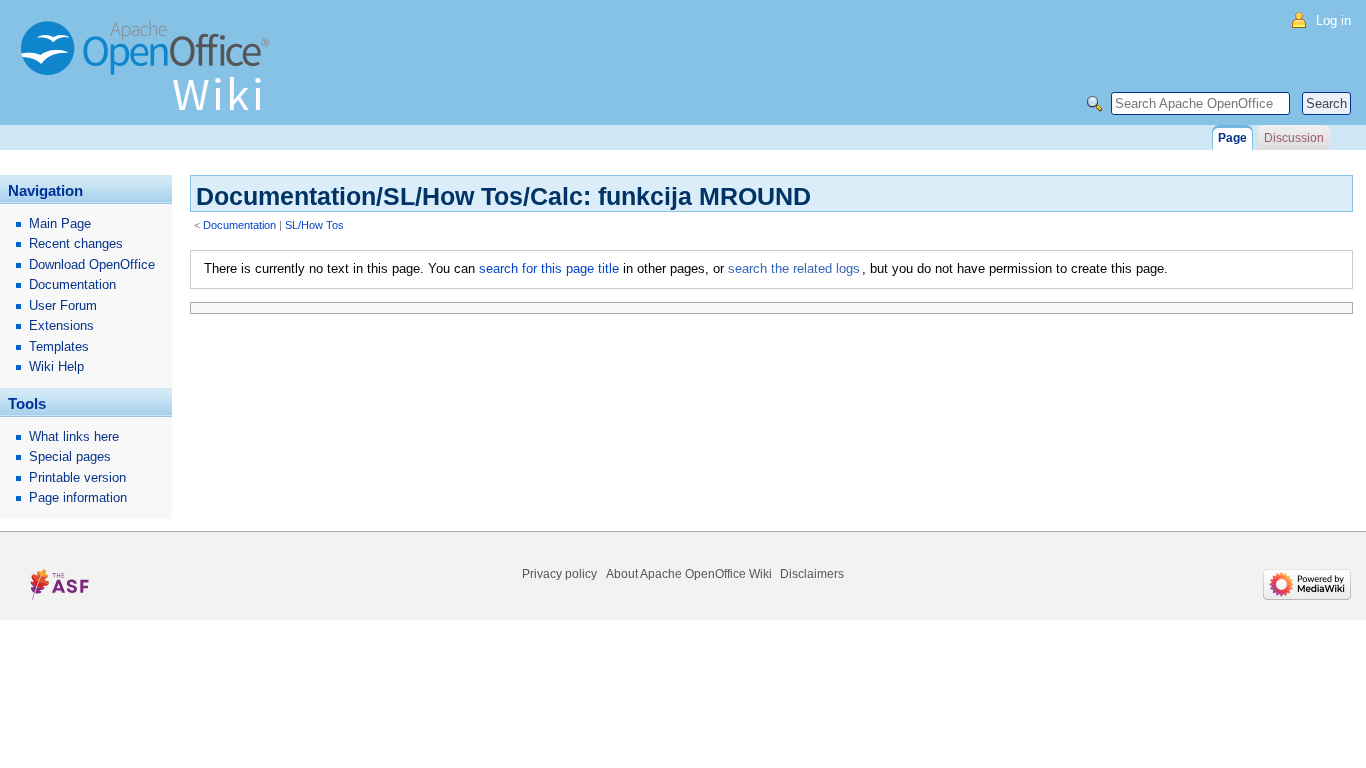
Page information (78, 497)
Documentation (239, 225)
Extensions (61, 325)
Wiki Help (56, 366)
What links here (74, 436)
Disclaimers (812, 574)
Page (1232, 138)
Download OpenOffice (92, 264)
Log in (1333, 20)
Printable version (77, 477)
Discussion (1294, 138)
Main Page (60, 223)
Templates (59, 346)
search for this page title (549, 268)
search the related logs (794, 268)
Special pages (70, 456)
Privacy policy (559, 574)
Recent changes (76, 243)
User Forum (63, 305)
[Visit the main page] (150, 75)
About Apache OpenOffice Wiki (689, 574)
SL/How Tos (314, 225)
